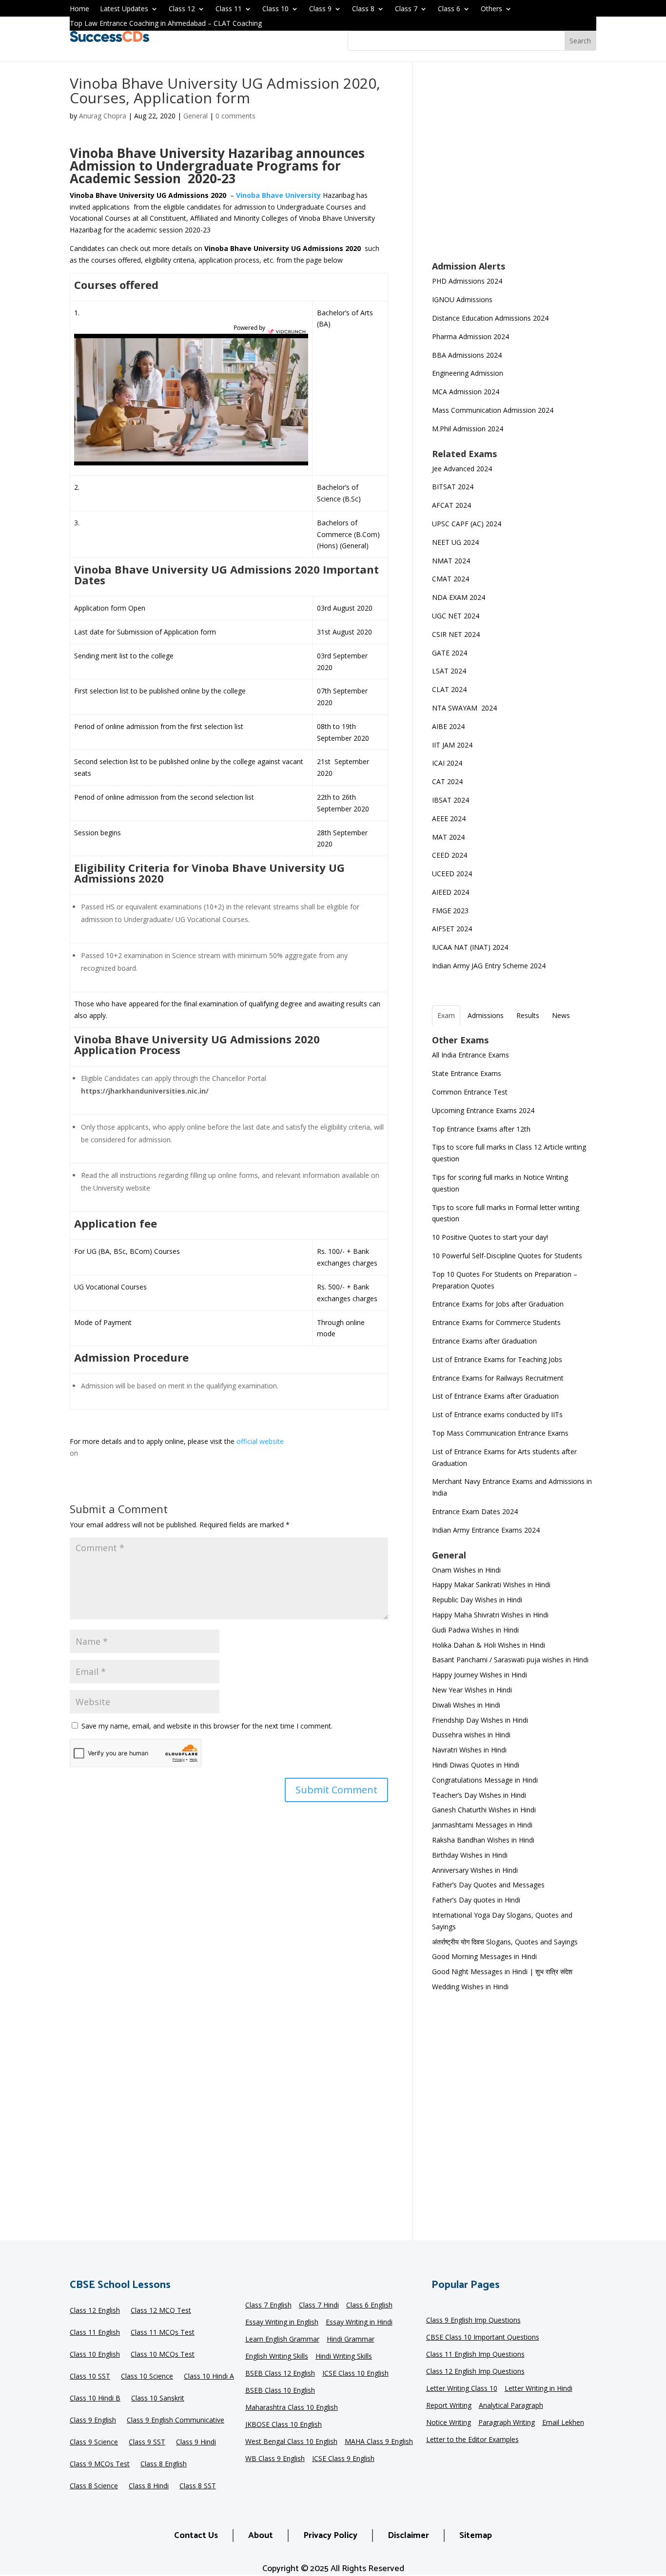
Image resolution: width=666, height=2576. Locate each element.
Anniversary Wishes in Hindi (475, 1870)
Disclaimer (408, 2536)
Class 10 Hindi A (209, 2377)
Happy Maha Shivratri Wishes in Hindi (490, 1615)
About (261, 2536)
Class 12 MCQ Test (161, 2311)
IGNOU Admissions (462, 299)
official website (260, 1441)
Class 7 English (268, 2306)
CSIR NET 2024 (456, 634)
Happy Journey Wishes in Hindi (480, 1675)
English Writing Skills (277, 2357)
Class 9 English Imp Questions (473, 2321)
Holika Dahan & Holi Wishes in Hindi (489, 1645)
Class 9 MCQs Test (100, 2464)
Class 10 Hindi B (95, 2399)
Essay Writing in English (282, 2323)
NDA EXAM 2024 (459, 597)
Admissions (486, 1015)
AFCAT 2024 (451, 505)
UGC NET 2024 (456, 616)
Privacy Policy (330, 2536)
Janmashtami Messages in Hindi (482, 1825)
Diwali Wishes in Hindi (466, 1705)
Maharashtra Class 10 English (292, 2408)
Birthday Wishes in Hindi (470, 1855)
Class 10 (275, 9)
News (561, 1015)
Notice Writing (449, 2423)
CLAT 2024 (450, 689)
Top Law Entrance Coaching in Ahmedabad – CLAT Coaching (166, 24)
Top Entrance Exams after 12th (481, 1129)
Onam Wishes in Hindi (466, 1570)
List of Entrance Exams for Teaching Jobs (497, 1359)
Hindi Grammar (351, 2340)
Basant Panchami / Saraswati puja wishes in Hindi (510, 1660)
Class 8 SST (198, 2486)
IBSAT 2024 (451, 800)
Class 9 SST (147, 2442)
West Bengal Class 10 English (291, 2442)
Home (79, 9)
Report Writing (449, 2406)
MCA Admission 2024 (466, 392)
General (196, 116)
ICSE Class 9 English (343, 2459)
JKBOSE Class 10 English (284, 2425)
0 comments (235, 116)
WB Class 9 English (275, 2459)
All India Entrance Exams (470, 1055)
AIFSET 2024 (452, 929)
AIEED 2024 (451, 892)
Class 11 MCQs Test (163, 2333)
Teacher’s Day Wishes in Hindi (479, 1795)
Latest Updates (124, 9)
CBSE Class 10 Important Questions (483, 2338)
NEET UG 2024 (455, 542)
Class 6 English (369, 2306)
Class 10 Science (147, 2377)
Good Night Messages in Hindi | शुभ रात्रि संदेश (502, 1971)
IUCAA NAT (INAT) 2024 (470, 947)
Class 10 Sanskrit (158, 2399)
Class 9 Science (94, 2442)
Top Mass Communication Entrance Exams (500, 1433)
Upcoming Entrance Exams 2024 (483, 1110)
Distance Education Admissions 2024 (490, 318)
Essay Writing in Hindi (359, 2323)
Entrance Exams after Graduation (484, 1341)
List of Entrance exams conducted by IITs (497, 1414)
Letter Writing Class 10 (462, 2389)
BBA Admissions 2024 (467, 355)
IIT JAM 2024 (453, 745)
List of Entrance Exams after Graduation (495, 1396)
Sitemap (476, 2536)
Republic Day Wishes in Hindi (477, 1600)
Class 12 (182, 9)
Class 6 (449, 9)
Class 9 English (93, 2421)
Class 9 (320, 9)
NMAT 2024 (451, 561)
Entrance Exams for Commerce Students (496, 1322)
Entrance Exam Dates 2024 (475, 1511)
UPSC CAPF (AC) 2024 (467, 524)
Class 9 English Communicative (176, 2421)
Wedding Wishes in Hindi (470, 1987)
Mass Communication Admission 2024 (493, 410)
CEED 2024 (450, 855)
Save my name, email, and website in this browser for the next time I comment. (207, 1726)
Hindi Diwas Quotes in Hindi (477, 1765)
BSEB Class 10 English (280, 2391)
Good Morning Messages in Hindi (484, 1956)
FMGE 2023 (450, 911)
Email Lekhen (563, 2423)
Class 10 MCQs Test (163, 2355)
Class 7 (406, 9)
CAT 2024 (448, 781)
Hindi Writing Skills (344, 2357)
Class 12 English (95, 2311)
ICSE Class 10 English (355, 2374)
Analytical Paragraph (511, 2406)
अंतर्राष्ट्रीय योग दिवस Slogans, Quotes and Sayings (505, 1942)
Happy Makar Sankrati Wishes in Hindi (491, 1585)
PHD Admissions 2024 (467, 281)
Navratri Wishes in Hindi (469, 1750)
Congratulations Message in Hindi (485, 1780)
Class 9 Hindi (196, 2442)
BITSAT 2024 (453, 487)
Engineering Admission (468, 373)
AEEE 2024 (450, 818)
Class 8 (363, 9)
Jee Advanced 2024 (462, 469)
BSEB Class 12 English (280, 2374)
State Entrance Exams (467, 1073)
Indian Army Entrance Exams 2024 (486, 1530)
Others (491, 9)
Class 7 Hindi (319, 2306)
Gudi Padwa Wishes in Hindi (475, 1630)
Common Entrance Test (470, 1092)
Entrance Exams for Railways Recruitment (498, 1378)
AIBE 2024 (449, 726)
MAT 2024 (449, 837)
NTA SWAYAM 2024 (464, 708)
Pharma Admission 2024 (470, 336)
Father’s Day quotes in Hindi (476, 1900)
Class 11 (229, 9)
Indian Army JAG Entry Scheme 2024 (489, 966)
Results (528, 1015)
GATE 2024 (450, 653)
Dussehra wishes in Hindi (471, 1735)
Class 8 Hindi (149, 2486)
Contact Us (196, 2536)
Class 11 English (95, 2333)
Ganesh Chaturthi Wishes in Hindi (484, 1810)
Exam (446, 1015)
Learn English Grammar (282, 2340)
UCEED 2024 (452, 874)
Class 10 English (95, 2355)
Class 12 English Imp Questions (475, 2372)
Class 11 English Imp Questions (475, 2355)
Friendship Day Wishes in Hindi (480, 1720)
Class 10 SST (90, 2377)
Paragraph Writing (507, 2423)
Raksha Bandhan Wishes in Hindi (483, 1840)
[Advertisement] (514, 168)
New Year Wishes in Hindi (472, 1690)
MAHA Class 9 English (379, 2442)
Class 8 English (164, 2464)
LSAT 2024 (450, 671)
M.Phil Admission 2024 (468, 429)
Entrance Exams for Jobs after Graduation (498, 1304)
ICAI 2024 (448, 763)
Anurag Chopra (103, 116)
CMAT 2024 (451, 579)
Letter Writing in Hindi (539, 2389)
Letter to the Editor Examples (472, 2440)
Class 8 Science (94, 2486)
